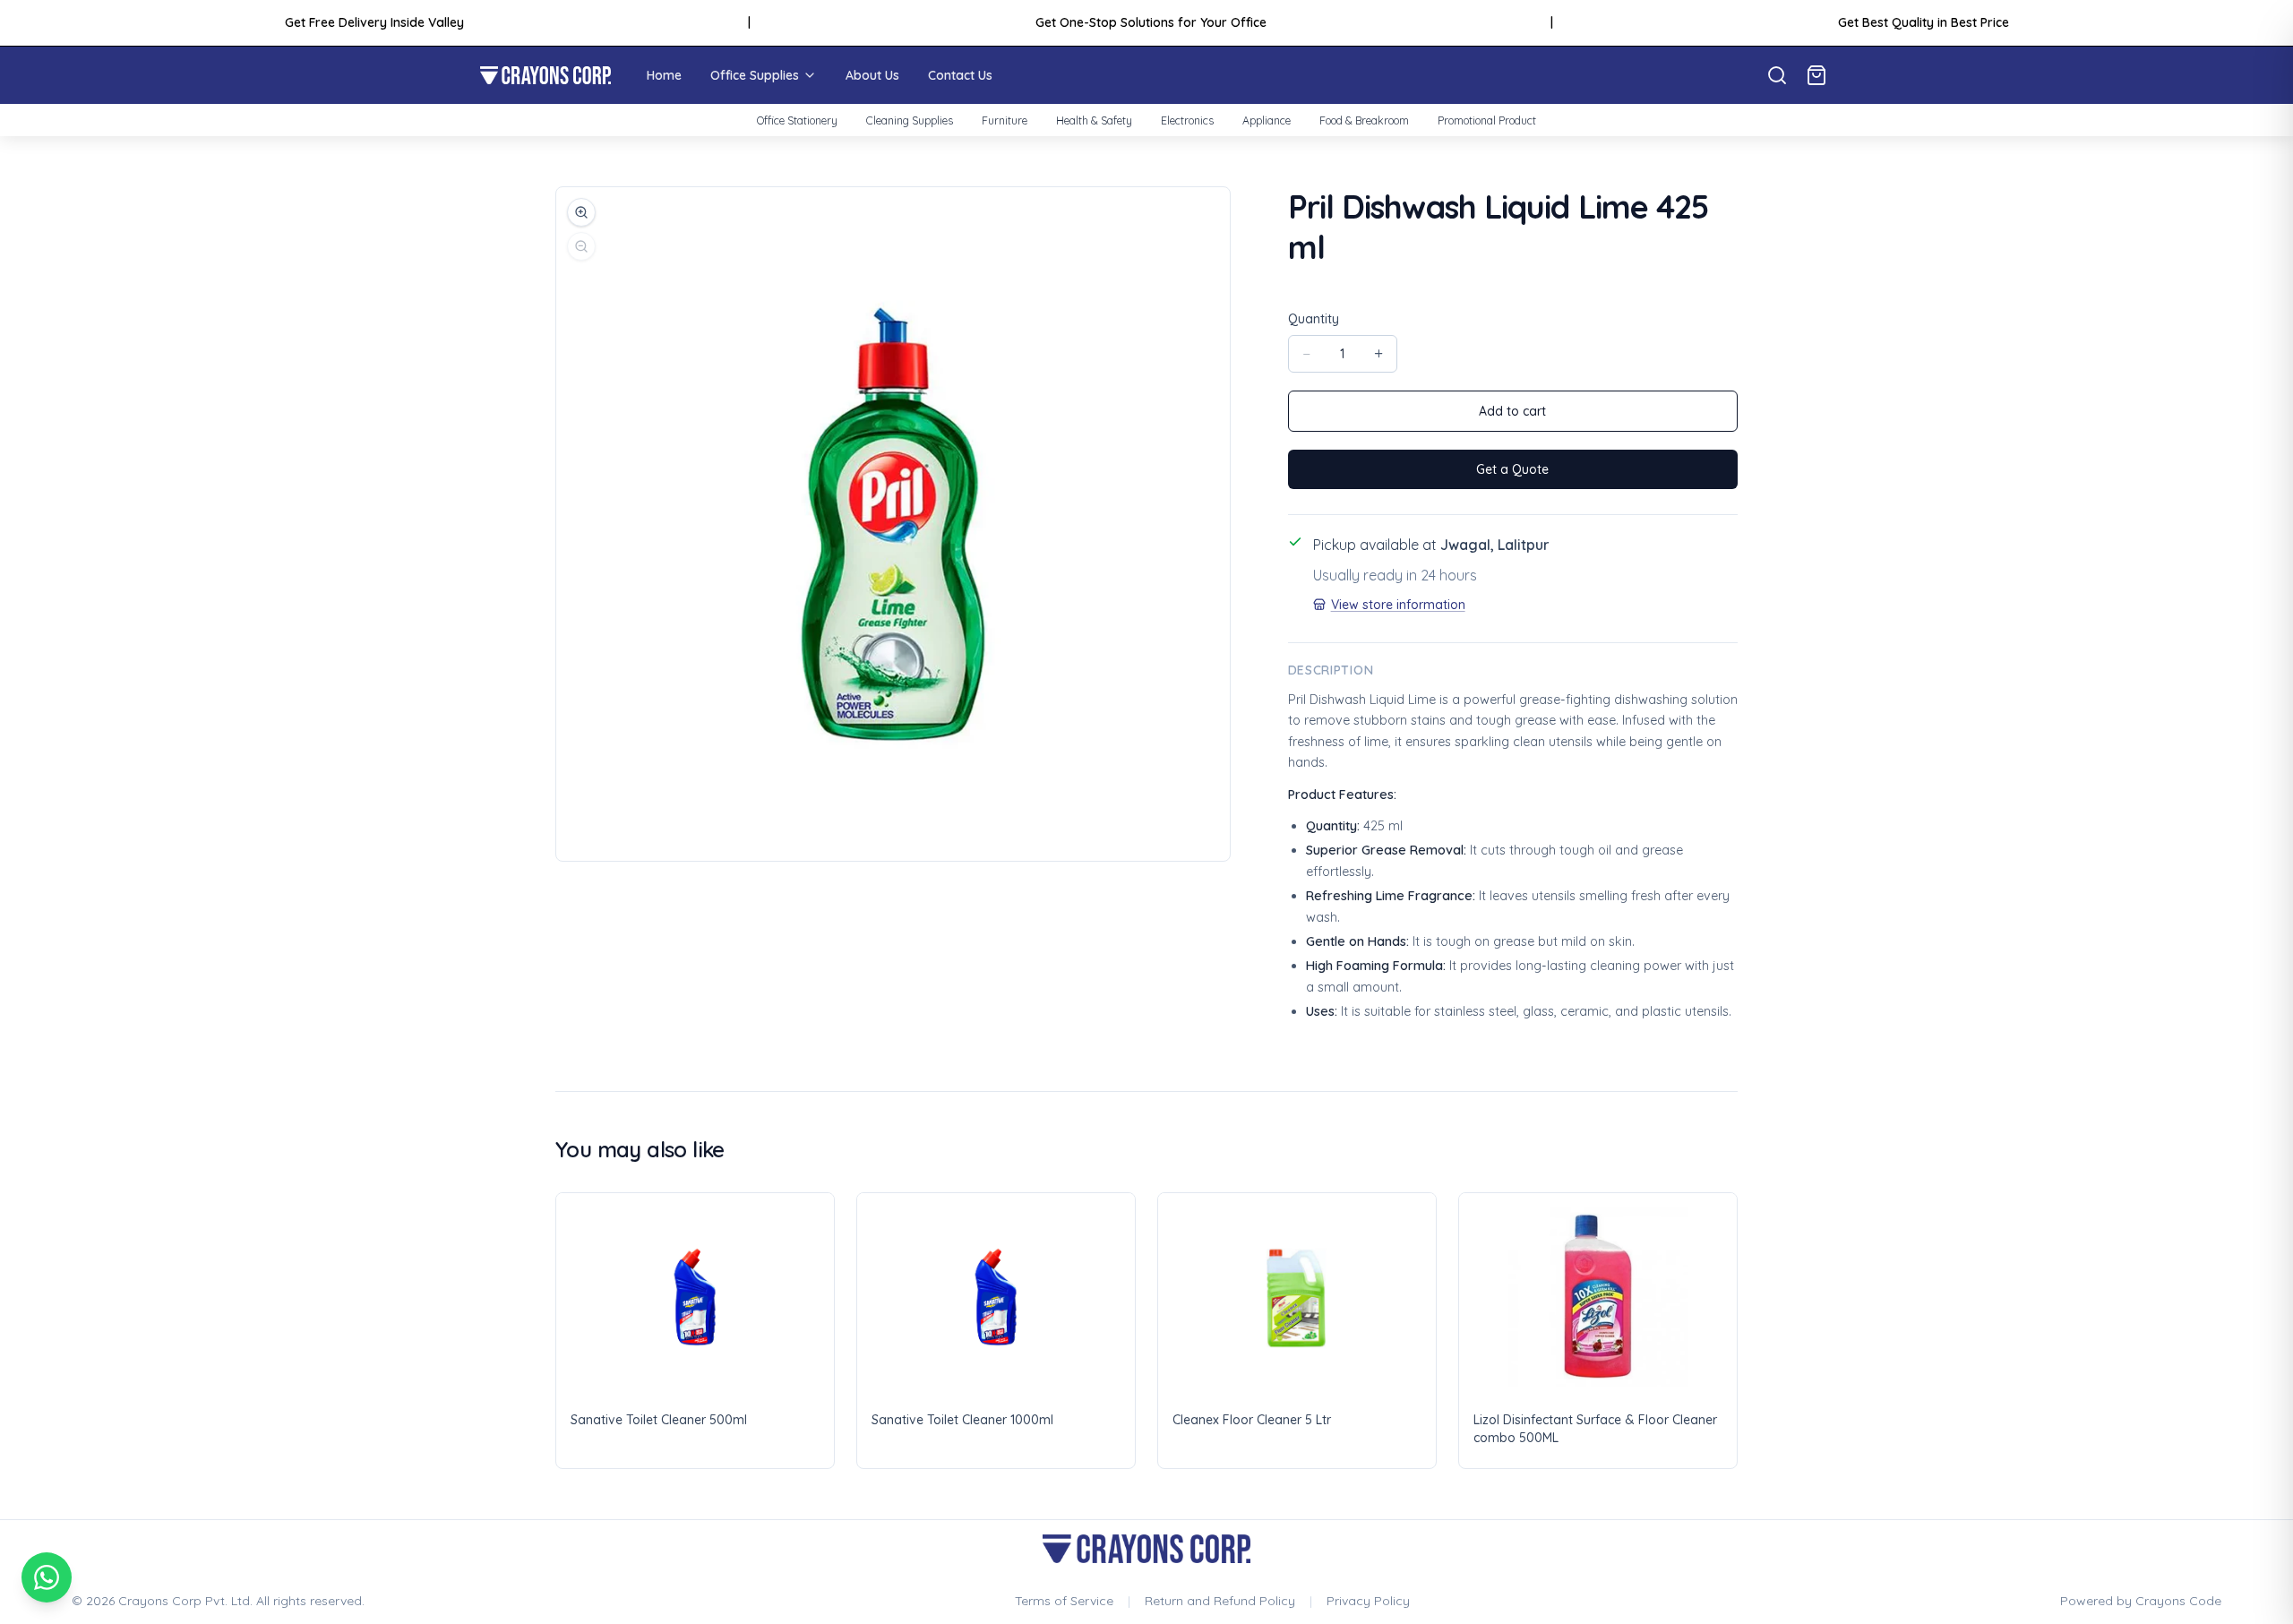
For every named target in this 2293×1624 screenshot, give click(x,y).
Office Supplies (755, 75)
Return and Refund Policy (1220, 1601)
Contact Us (960, 75)
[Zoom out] (581, 246)
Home (664, 75)
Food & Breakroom (1364, 120)
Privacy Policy (1368, 1601)
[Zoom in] (581, 212)
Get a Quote (1512, 469)
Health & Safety (1094, 120)
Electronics (1187, 120)
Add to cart (1512, 411)
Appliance (1267, 120)
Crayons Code (2178, 1601)
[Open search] (1777, 75)
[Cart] (1816, 75)
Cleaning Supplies (910, 120)
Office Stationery (797, 120)
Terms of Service (1064, 1601)
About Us (872, 75)
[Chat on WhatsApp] (47, 1577)
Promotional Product (1487, 120)
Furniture (1005, 120)
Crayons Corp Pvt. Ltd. (185, 1601)
